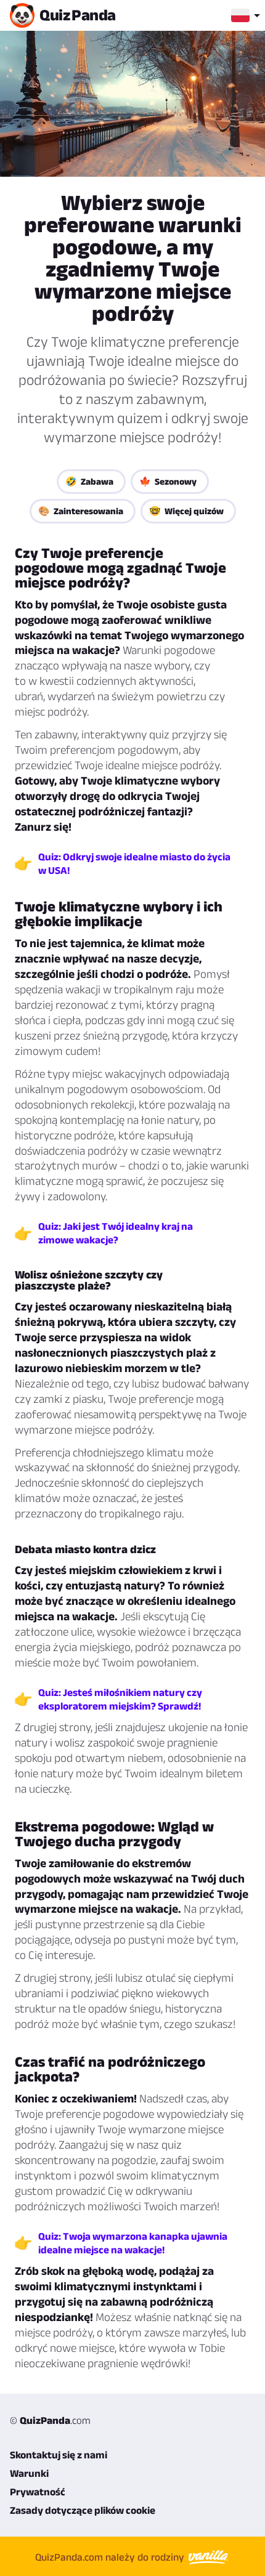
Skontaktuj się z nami (59, 2455)
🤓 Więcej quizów (186, 511)
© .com (50, 2420)
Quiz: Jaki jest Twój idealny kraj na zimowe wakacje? (116, 1233)
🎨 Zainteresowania (81, 511)
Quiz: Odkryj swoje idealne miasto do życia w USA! (134, 863)
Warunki (29, 2473)
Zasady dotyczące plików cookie (83, 2510)
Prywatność (38, 2492)
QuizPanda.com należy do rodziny (111, 2557)
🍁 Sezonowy (168, 481)
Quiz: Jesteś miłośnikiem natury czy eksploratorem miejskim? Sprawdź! (120, 1699)
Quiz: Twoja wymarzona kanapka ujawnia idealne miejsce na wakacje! (133, 2243)
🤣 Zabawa (89, 481)
